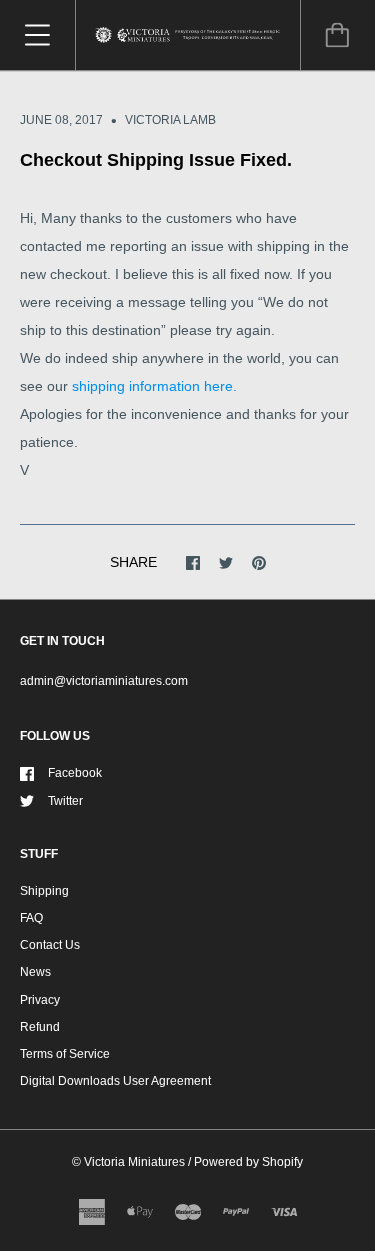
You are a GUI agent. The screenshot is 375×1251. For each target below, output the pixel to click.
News (35, 972)
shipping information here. (152, 386)
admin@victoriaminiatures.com (104, 681)
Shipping (44, 891)
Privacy (40, 1000)
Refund (40, 1027)
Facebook (75, 773)
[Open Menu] (37, 35)
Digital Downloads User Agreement (115, 1081)
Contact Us (50, 945)
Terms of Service (65, 1054)
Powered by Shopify (248, 1162)
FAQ (31, 918)
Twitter (65, 801)
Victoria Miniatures (134, 1162)
